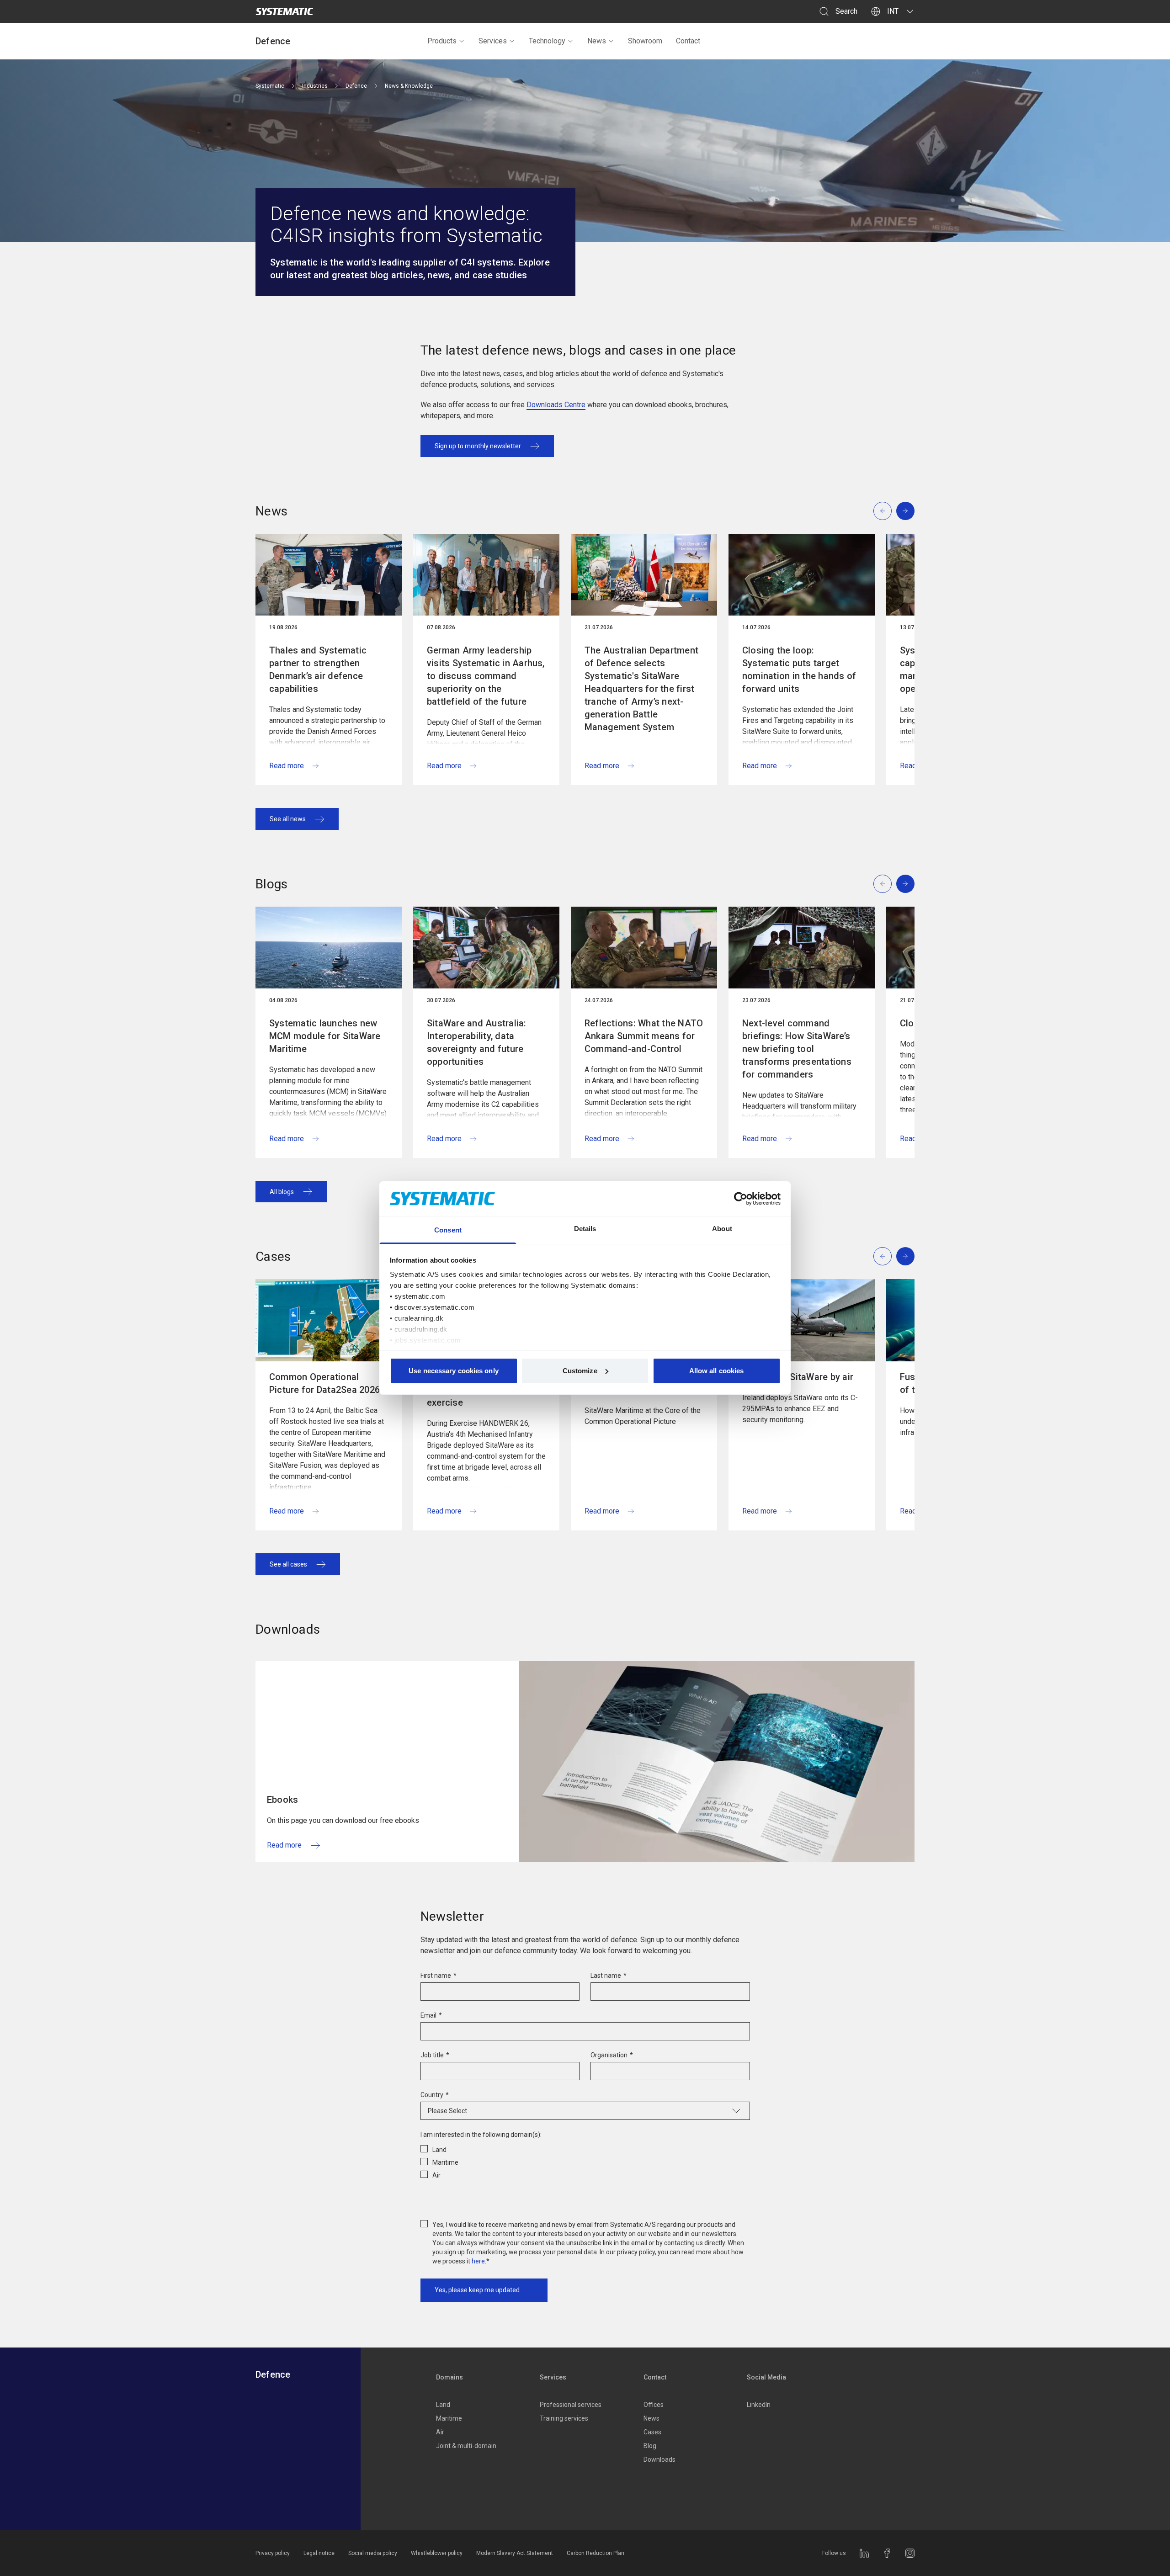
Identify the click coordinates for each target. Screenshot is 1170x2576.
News (597, 41)
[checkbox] (585, 2161)
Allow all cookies (717, 1371)
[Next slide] (905, 511)
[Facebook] (887, 2553)
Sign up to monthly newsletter (478, 446)
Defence (273, 41)
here (478, 2261)
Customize (580, 1371)
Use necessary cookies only (454, 1371)
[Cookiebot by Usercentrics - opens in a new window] (741, 1199)
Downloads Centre (556, 405)
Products (442, 41)
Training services (564, 2418)
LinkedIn (759, 2405)
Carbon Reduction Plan (596, 2553)
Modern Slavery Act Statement (515, 2553)
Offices (654, 2405)
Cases (652, 2432)
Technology (547, 41)
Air (440, 2432)
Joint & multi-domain (466, 2446)
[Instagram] (910, 2553)
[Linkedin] (864, 2553)
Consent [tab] (448, 1230)
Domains (449, 2377)
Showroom (645, 41)
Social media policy (373, 2553)
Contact (688, 41)
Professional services (571, 2405)
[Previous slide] (883, 511)
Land (443, 2405)
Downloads (659, 2459)
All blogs (282, 1192)
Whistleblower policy (437, 2553)
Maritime (449, 2418)
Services (493, 41)
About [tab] (722, 1229)
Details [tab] (585, 1229)
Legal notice (319, 2553)
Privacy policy (273, 2553)
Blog (650, 2446)
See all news (288, 819)
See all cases (288, 1564)
